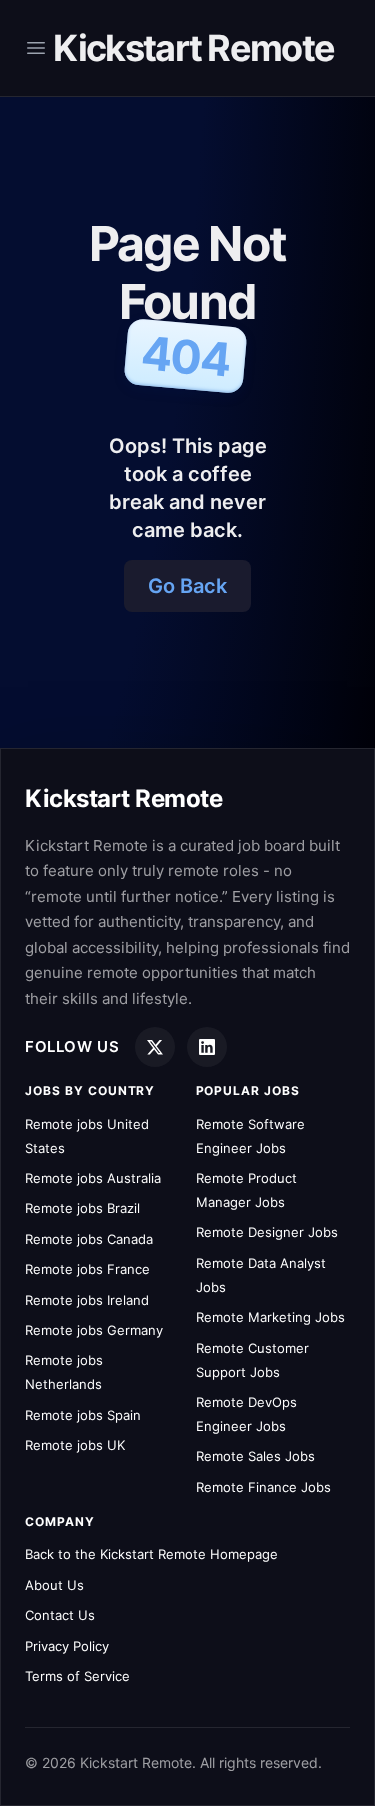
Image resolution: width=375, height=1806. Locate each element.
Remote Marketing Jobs (270, 1317)
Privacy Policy (67, 1646)
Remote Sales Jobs (255, 1456)
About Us (54, 1585)
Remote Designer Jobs (267, 1232)
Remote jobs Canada (89, 1239)
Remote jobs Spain (83, 1415)
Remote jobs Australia (93, 1178)
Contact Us (60, 1615)
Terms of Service (77, 1676)
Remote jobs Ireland (87, 1300)
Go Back (187, 586)
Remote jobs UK (75, 1445)
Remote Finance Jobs (263, 1487)
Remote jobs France (87, 1269)
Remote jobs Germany (94, 1330)
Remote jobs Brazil (82, 1208)
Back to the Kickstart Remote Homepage (151, 1554)
